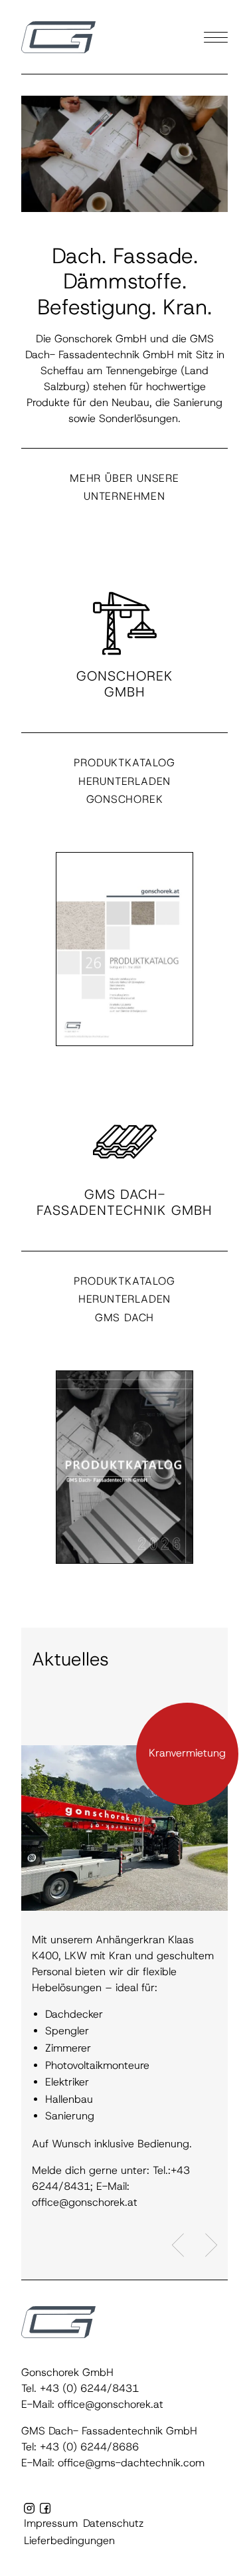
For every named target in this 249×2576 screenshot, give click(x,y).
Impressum (51, 2523)
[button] (58, 37)
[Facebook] (45, 2509)
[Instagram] (29, 2509)
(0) (70, 2389)
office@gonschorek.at (111, 2405)
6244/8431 (108, 2389)
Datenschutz (113, 2523)
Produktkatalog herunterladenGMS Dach (124, 1299)
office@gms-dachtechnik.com (131, 2463)
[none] (124, 970)
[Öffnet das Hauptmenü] (216, 37)
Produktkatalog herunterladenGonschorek (124, 781)
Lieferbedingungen (69, 2541)
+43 (51, 2389)
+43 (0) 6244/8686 (89, 2447)
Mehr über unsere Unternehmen (124, 487)
